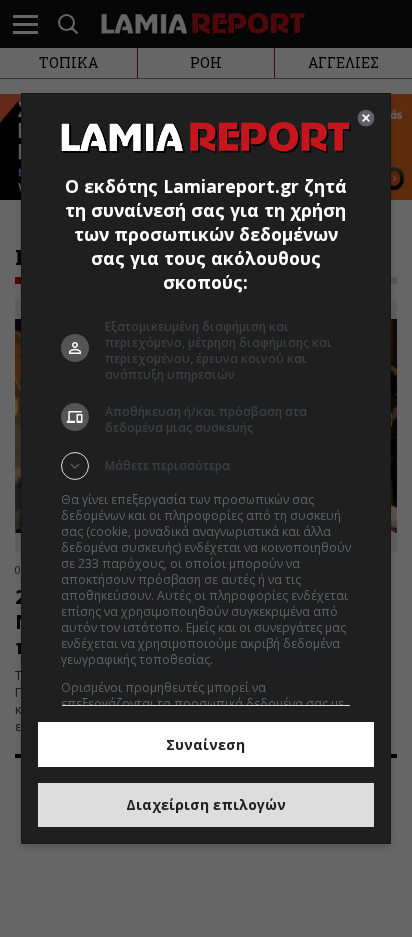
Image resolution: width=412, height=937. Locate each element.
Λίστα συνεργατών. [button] (271, 659)
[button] (206, 466)
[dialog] (206, 469)
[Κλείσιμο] (366, 118)
